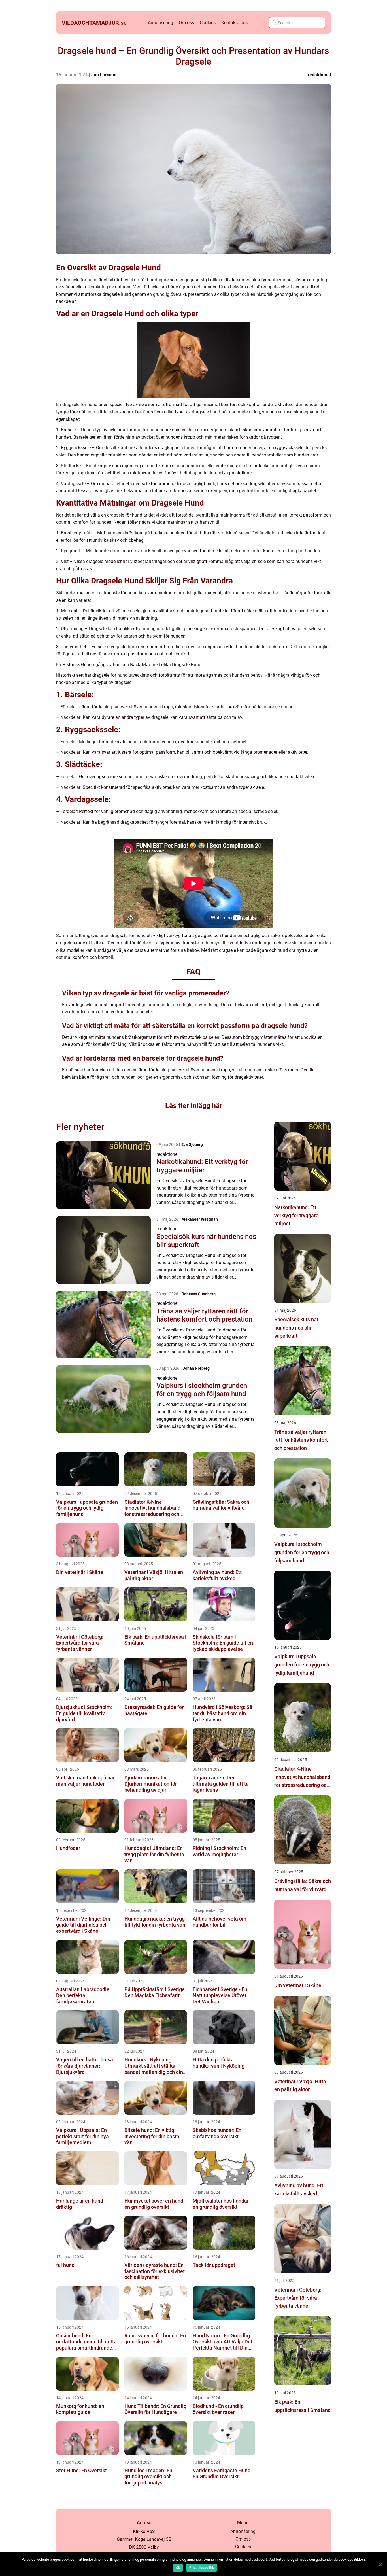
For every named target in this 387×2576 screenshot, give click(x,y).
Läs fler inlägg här (194, 1106)
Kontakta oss (234, 23)
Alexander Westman (200, 1219)
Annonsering (160, 23)
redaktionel (319, 75)
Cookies (208, 23)
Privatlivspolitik (202, 2568)
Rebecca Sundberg (199, 1294)
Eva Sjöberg (192, 1144)
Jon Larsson (104, 75)
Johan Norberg (196, 1368)
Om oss (186, 23)
